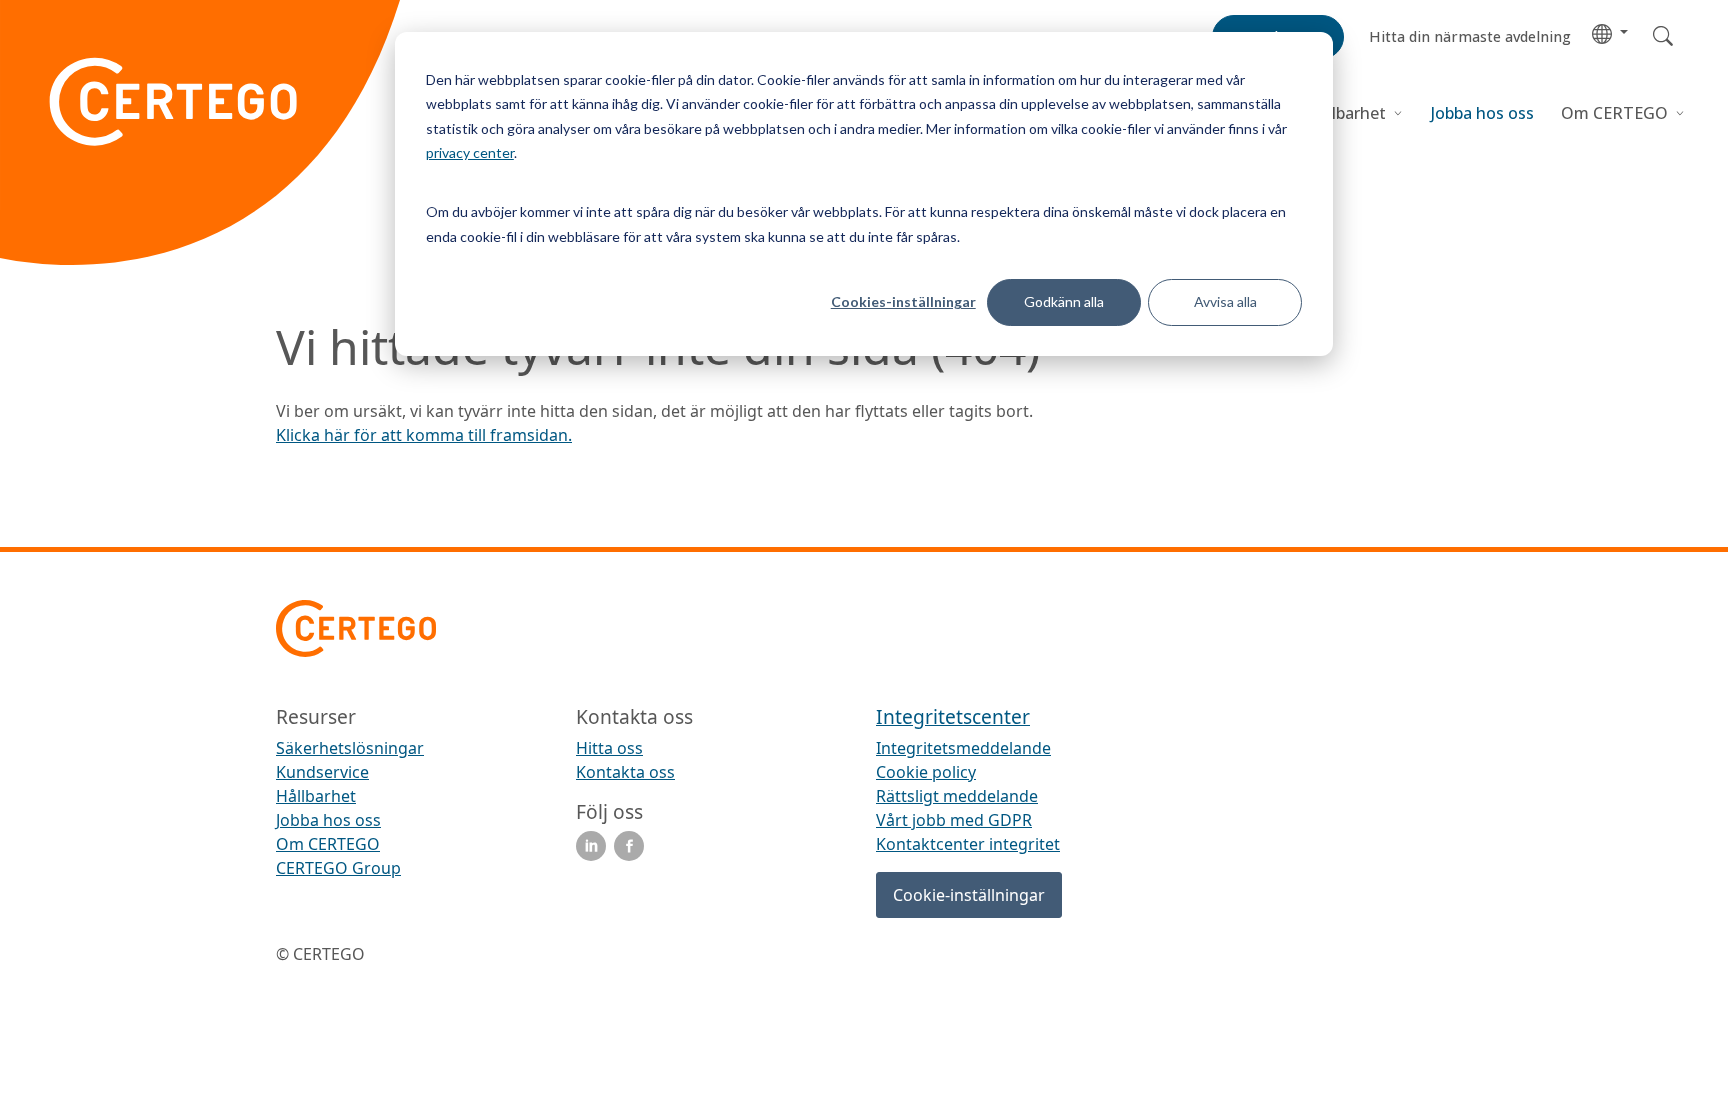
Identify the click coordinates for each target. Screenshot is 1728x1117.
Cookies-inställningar (903, 301)
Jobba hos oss (1482, 113)
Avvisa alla (1225, 301)
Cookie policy (926, 772)
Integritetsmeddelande (963, 748)
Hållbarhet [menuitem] (316, 796)
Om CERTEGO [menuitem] (328, 844)
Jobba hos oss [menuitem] (328, 820)
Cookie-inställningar (969, 895)
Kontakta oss (625, 772)
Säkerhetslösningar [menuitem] (350, 748)
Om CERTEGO (1616, 113)
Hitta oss (609, 748)
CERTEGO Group (338, 868)
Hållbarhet (1346, 113)
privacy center (470, 152)
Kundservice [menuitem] (322, 772)
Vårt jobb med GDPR (954, 820)
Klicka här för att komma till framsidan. (424, 435)
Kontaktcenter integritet (968, 844)
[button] (1610, 32)
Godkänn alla (1064, 301)
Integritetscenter (953, 716)
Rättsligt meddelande (957, 796)
